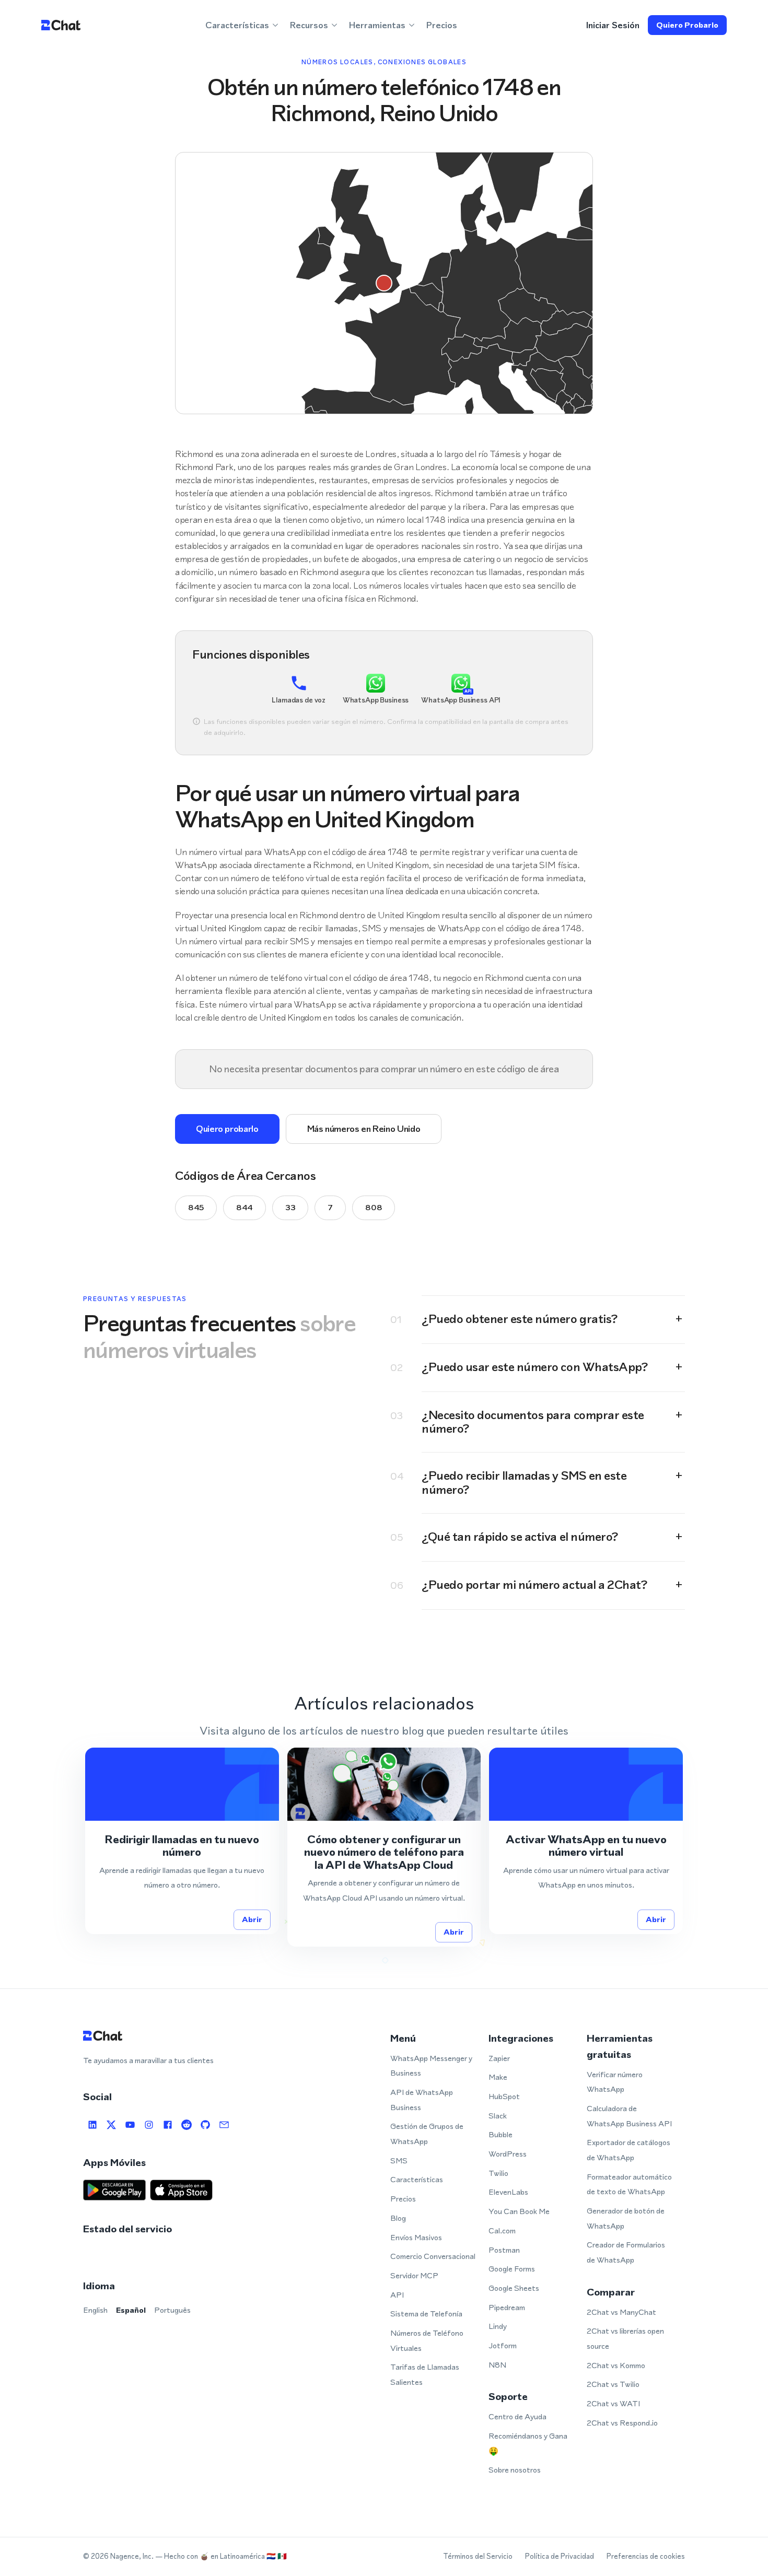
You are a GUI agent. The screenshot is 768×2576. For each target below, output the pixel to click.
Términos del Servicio (478, 2556)
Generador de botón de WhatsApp (626, 2218)
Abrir (252, 1919)
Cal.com (502, 2230)
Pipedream (507, 2307)
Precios (442, 25)
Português (172, 2310)
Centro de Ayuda (517, 2416)
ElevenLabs (508, 2192)
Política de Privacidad (560, 2556)
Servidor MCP (414, 2275)
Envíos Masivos (416, 2237)
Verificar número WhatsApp (615, 2082)
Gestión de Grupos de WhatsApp (427, 2134)
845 (196, 1207)
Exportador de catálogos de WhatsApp (629, 2150)
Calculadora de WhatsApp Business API (629, 2116)
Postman (504, 2250)
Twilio (498, 2173)
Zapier (499, 2058)
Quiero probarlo (687, 25)
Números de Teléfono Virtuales (427, 2340)
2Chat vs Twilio (613, 2384)
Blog (398, 2218)
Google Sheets (514, 2288)
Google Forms (512, 2269)
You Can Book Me (519, 2211)
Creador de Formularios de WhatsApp (626, 2252)
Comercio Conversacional (433, 2256)
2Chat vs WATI (613, 2403)
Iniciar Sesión (613, 25)
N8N (497, 2365)
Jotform (503, 2345)
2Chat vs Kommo (616, 2365)
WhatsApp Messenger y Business (431, 2066)
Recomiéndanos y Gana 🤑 (528, 2443)
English (95, 2310)
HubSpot (504, 2096)
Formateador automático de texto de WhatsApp (629, 2184)
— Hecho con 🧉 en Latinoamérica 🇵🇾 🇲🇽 (221, 2556)
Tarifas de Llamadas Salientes (425, 2374)
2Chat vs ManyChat (621, 2312)
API (397, 2295)
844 (245, 1207)
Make (498, 2077)
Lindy (498, 2326)
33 (290, 1207)
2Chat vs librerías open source (625, 2338)
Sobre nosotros (515, 2470)
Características (417, 2179)
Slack (498, 2116)
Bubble (501, 2134)
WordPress (508, 2154)
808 (374, 1207)
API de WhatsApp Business (422, 2100)
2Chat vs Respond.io (622, 2423)
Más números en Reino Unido (364, 1129)
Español (131, 2310)
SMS (399, 2161)
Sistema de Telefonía (426, 2314)
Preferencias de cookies (646, 2556)
